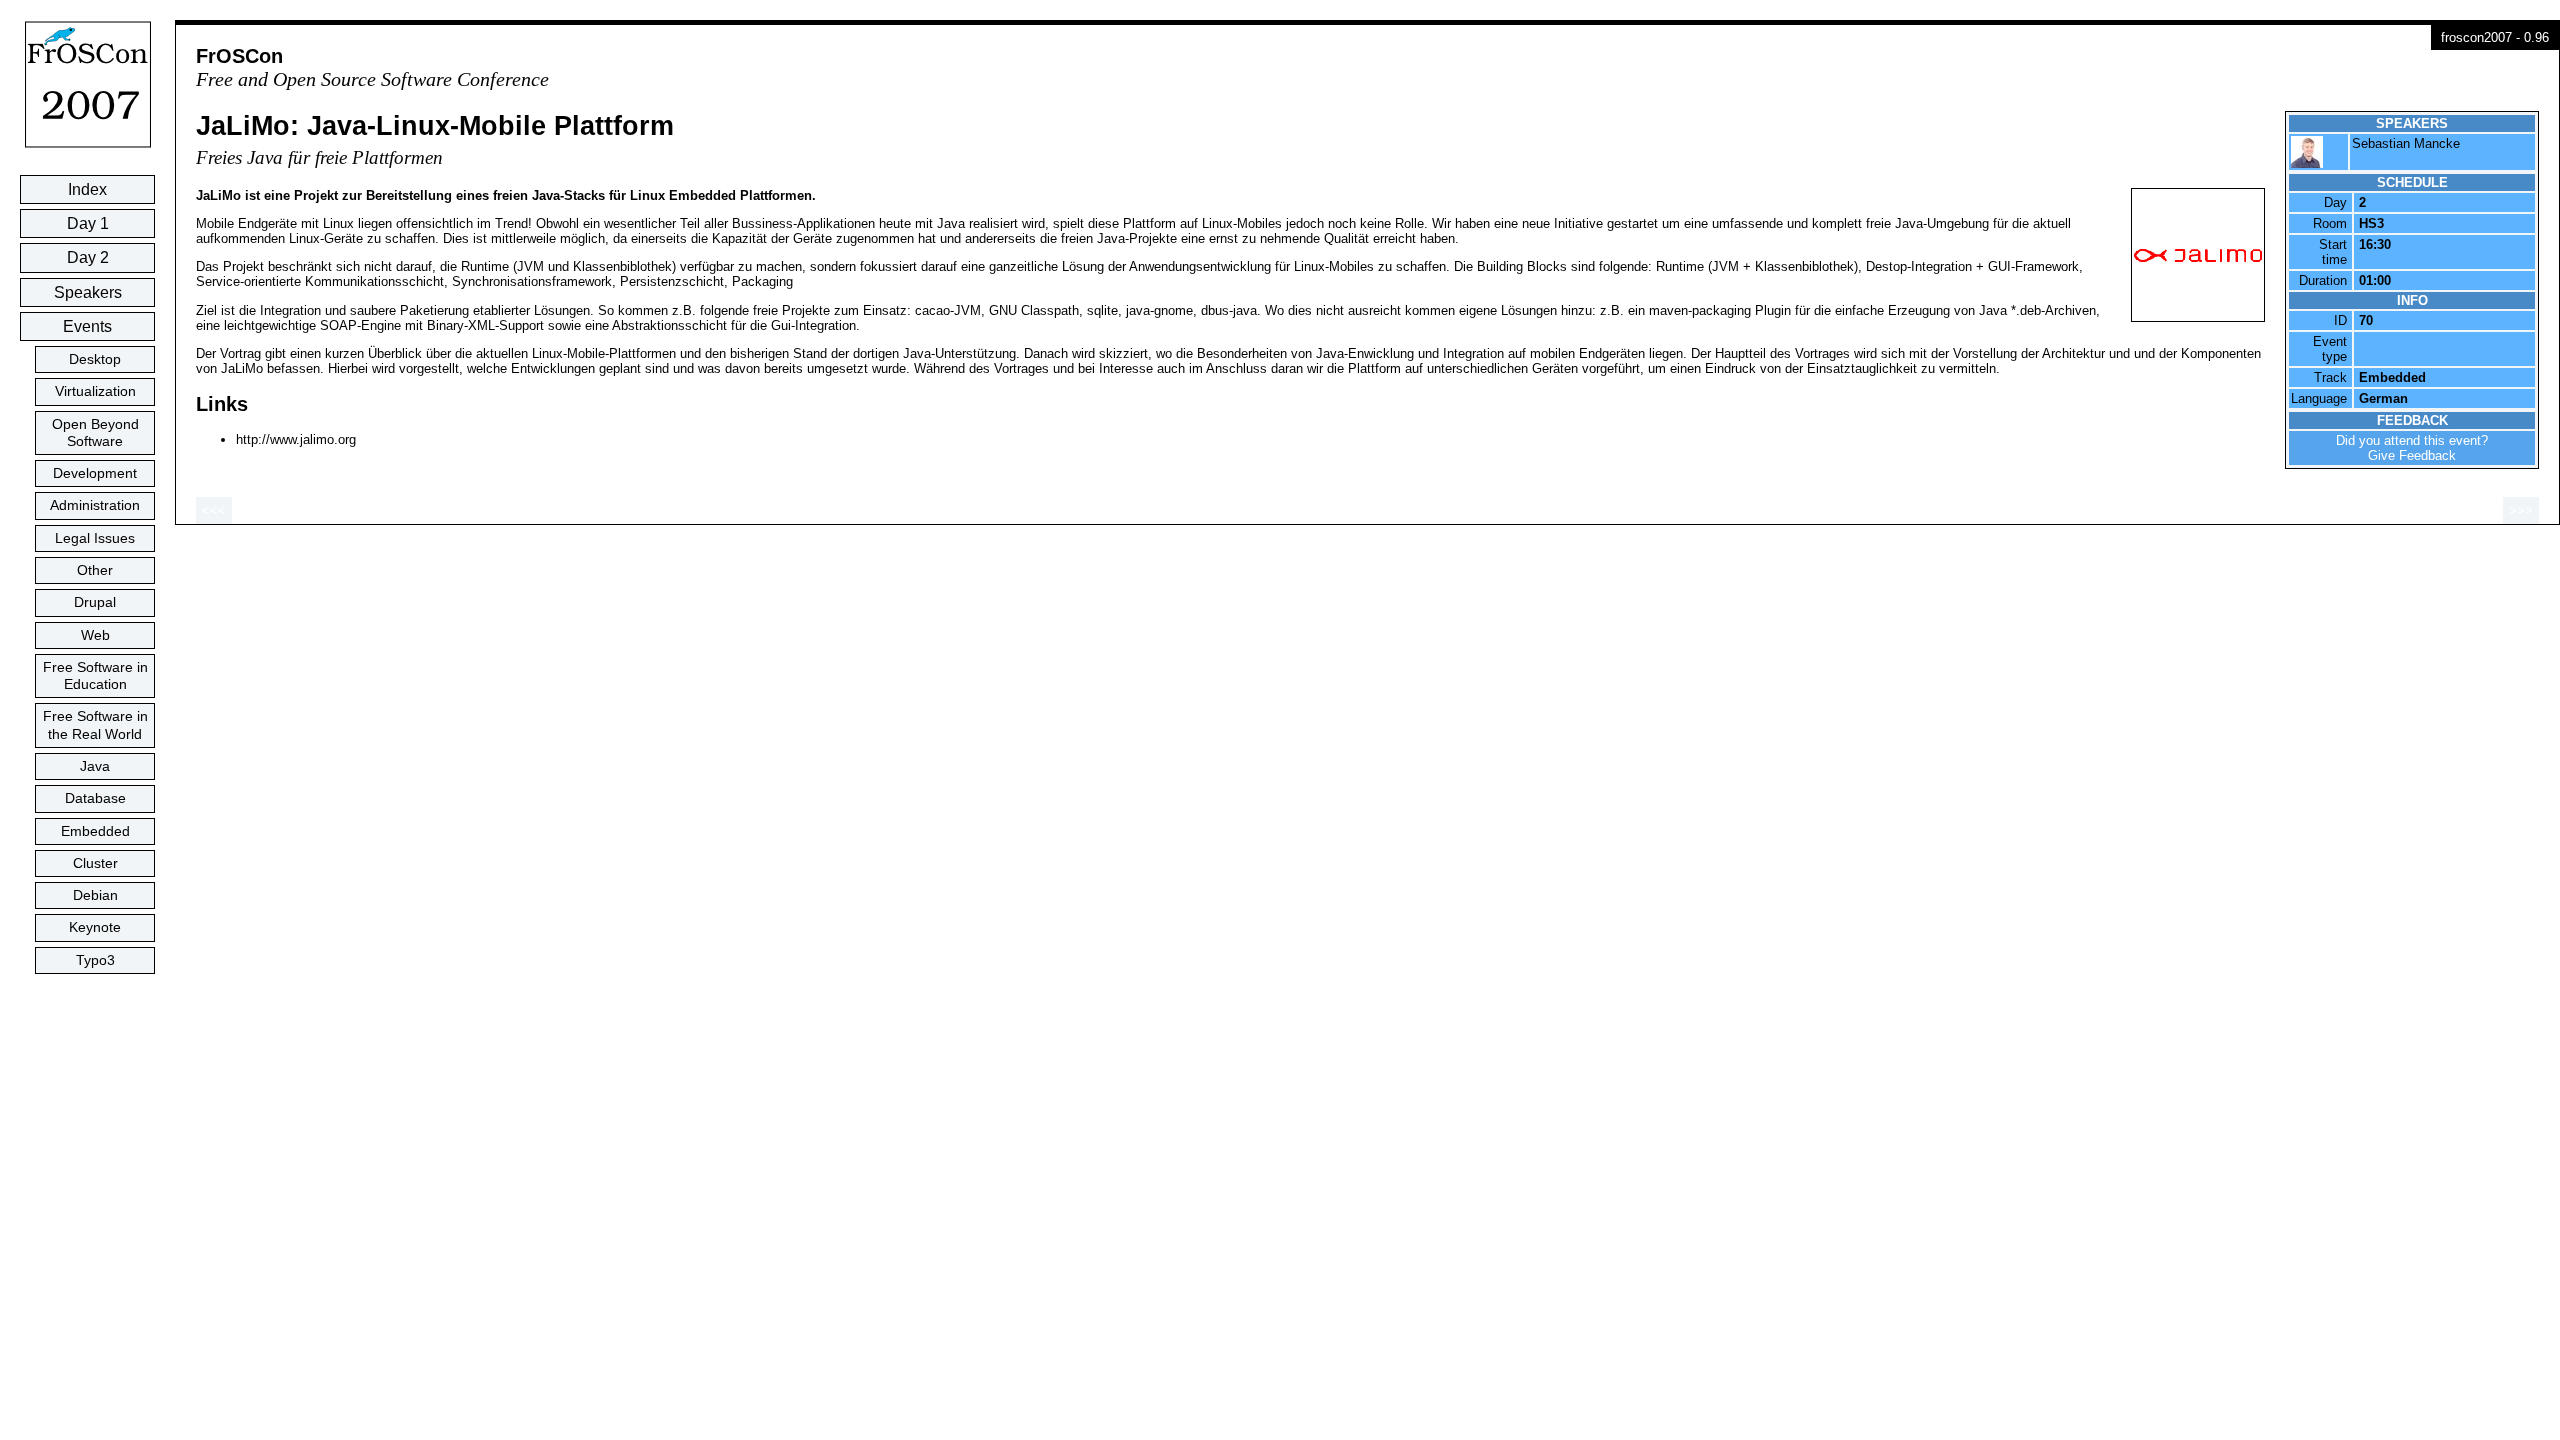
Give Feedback (2412, 455)
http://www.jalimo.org (296, 439)
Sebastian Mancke (2406, 143)
